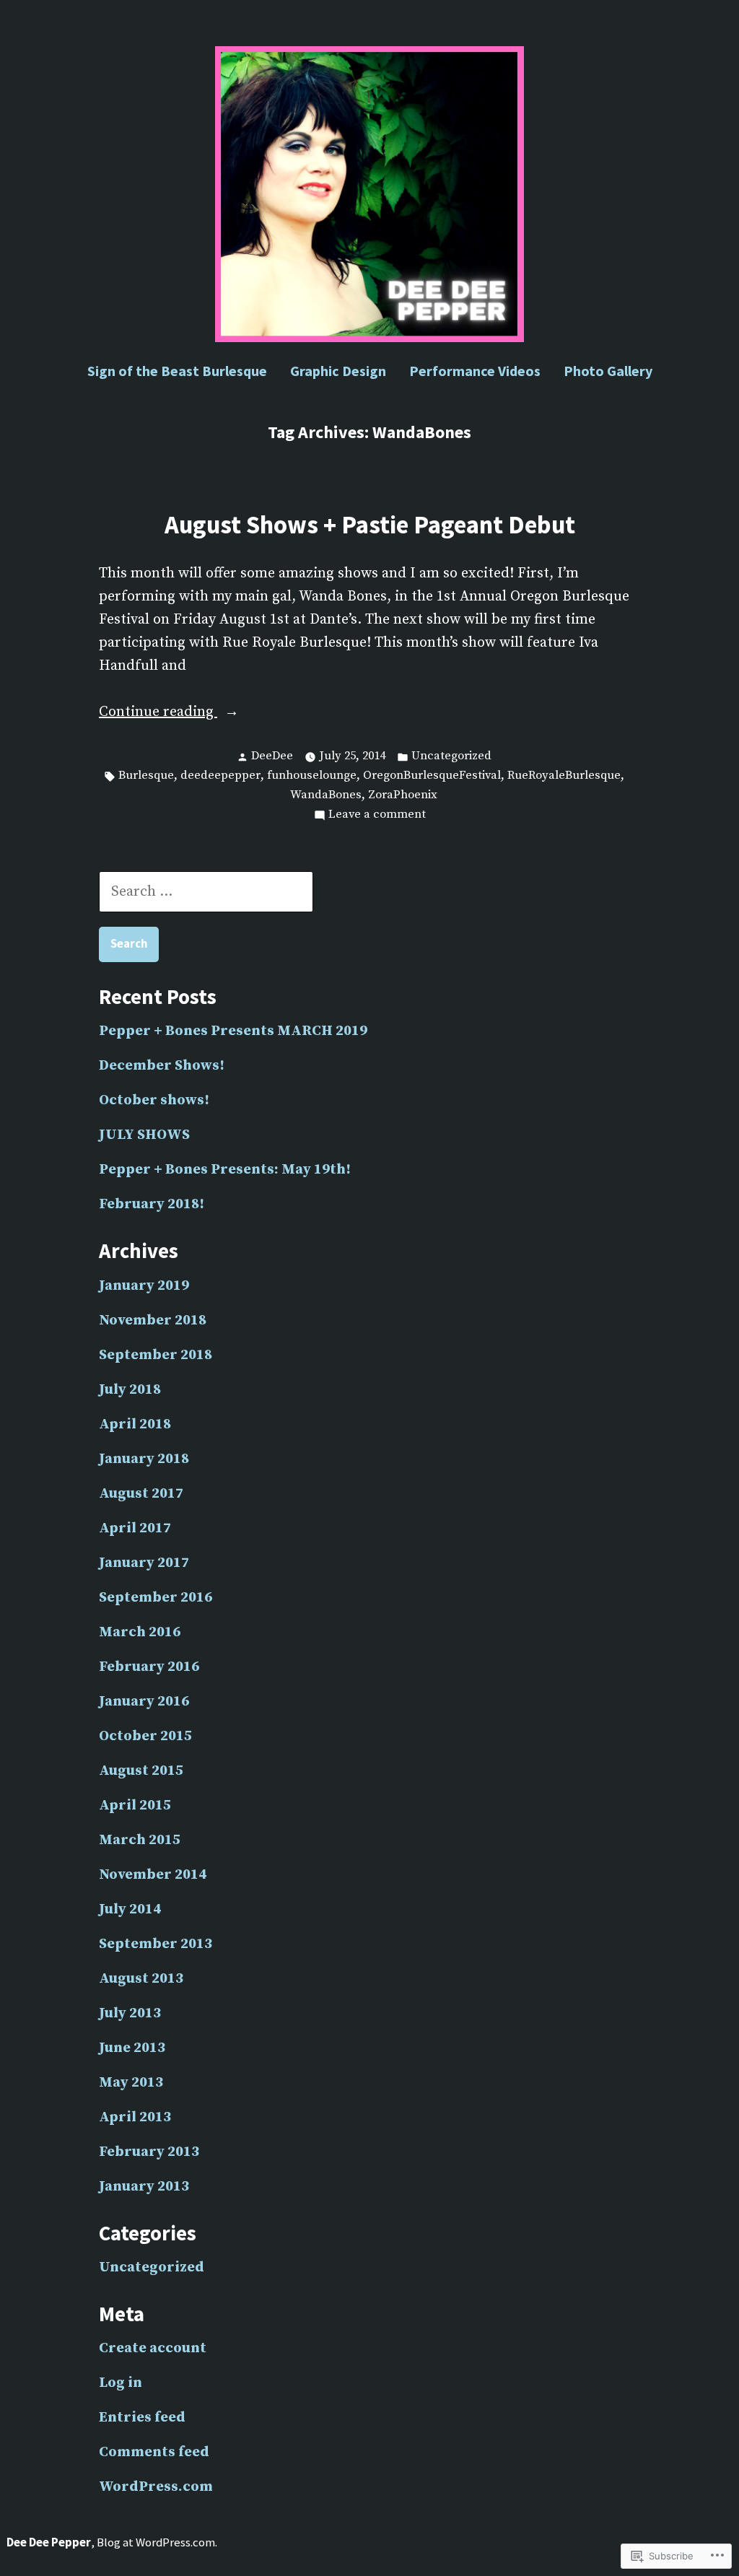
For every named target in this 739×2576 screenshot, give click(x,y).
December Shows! (162, 1066)
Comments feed (154, 2452)
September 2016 (156, 1598)
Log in (121, 2383)
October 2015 (145, 1736)
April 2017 (135, 1528)
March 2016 (140, 1632)
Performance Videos (475, 371)
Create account (153, 2348)
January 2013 (144, 2187)
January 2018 (144, 1459)
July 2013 (130, 2013)
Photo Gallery (608, 371)
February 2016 (149, 1667)
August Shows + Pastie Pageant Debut (370, 524)
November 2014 (153, 1875)
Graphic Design (338, 371)
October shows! (154, 1100)
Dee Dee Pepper (49, 2542)
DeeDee (272, 756)
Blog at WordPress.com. (157, 2542)
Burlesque (146, 776)
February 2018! (152, 1204)
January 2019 (144, 1286)
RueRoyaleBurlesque (564, 776)
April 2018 (135, 1424)
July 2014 (130, 1909)
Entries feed (142, 2418)
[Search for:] (206, 892)
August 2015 (141, 1771)
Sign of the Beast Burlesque (177, 371)
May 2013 (131, 2083)
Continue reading (158, 713)
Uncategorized (451, 756)
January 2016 (144, 1702)
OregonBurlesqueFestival (432, 776)
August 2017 (141, 1494)
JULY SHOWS (144, 1135)
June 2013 (132, 2048)
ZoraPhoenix (403, 795)
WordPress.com (156, 2487)
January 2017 (144, 1563)
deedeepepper (220, 776)
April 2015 (135, 1806)
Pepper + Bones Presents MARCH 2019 (233, 1031)
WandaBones (326, 795)
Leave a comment (377, 816)
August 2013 (141, 1979)
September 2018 (156, 1355)
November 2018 (153, 1320)
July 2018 (130, 1390)
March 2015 (140, 1840)
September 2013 (156, 1944)
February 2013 (149, 2152)
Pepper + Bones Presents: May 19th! (225, 1170)
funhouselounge (312, 776)
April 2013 (135, 2117)
